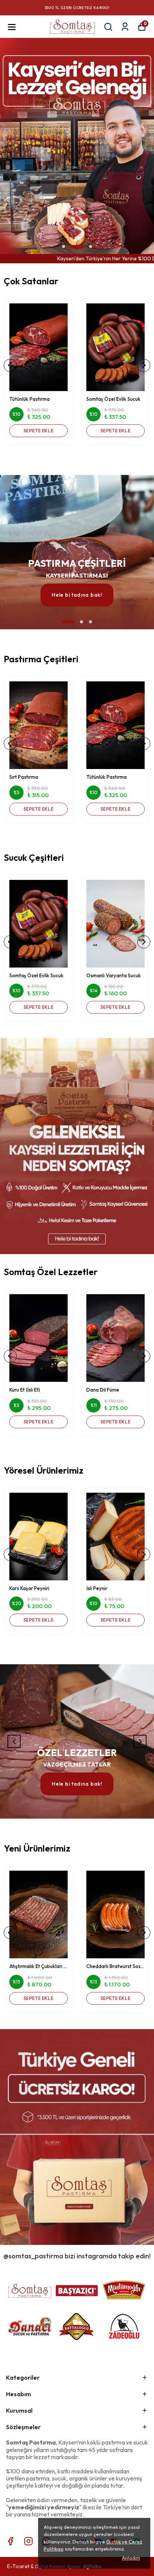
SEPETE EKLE (39, 431)
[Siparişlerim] (125, 27)
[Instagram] (28, 2541)
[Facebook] (10, 2541)
